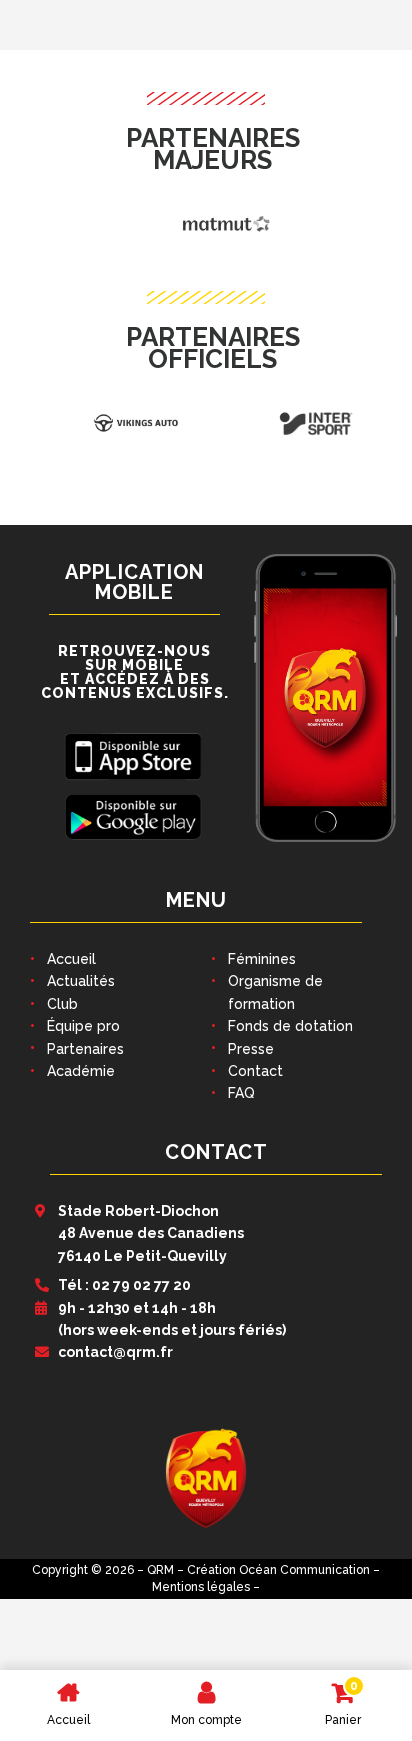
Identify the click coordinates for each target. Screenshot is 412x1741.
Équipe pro (83, 1026)
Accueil (71, 959)
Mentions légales (201, 1587)
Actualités (81, 981)
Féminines (262, 959)
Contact (255, 1071)
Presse (251, 1049)
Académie (81, 1071)
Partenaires (85, 1049)
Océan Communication (304, 1570)
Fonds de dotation (290, 1026)
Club (62, 1004)
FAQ (241, 1093)
